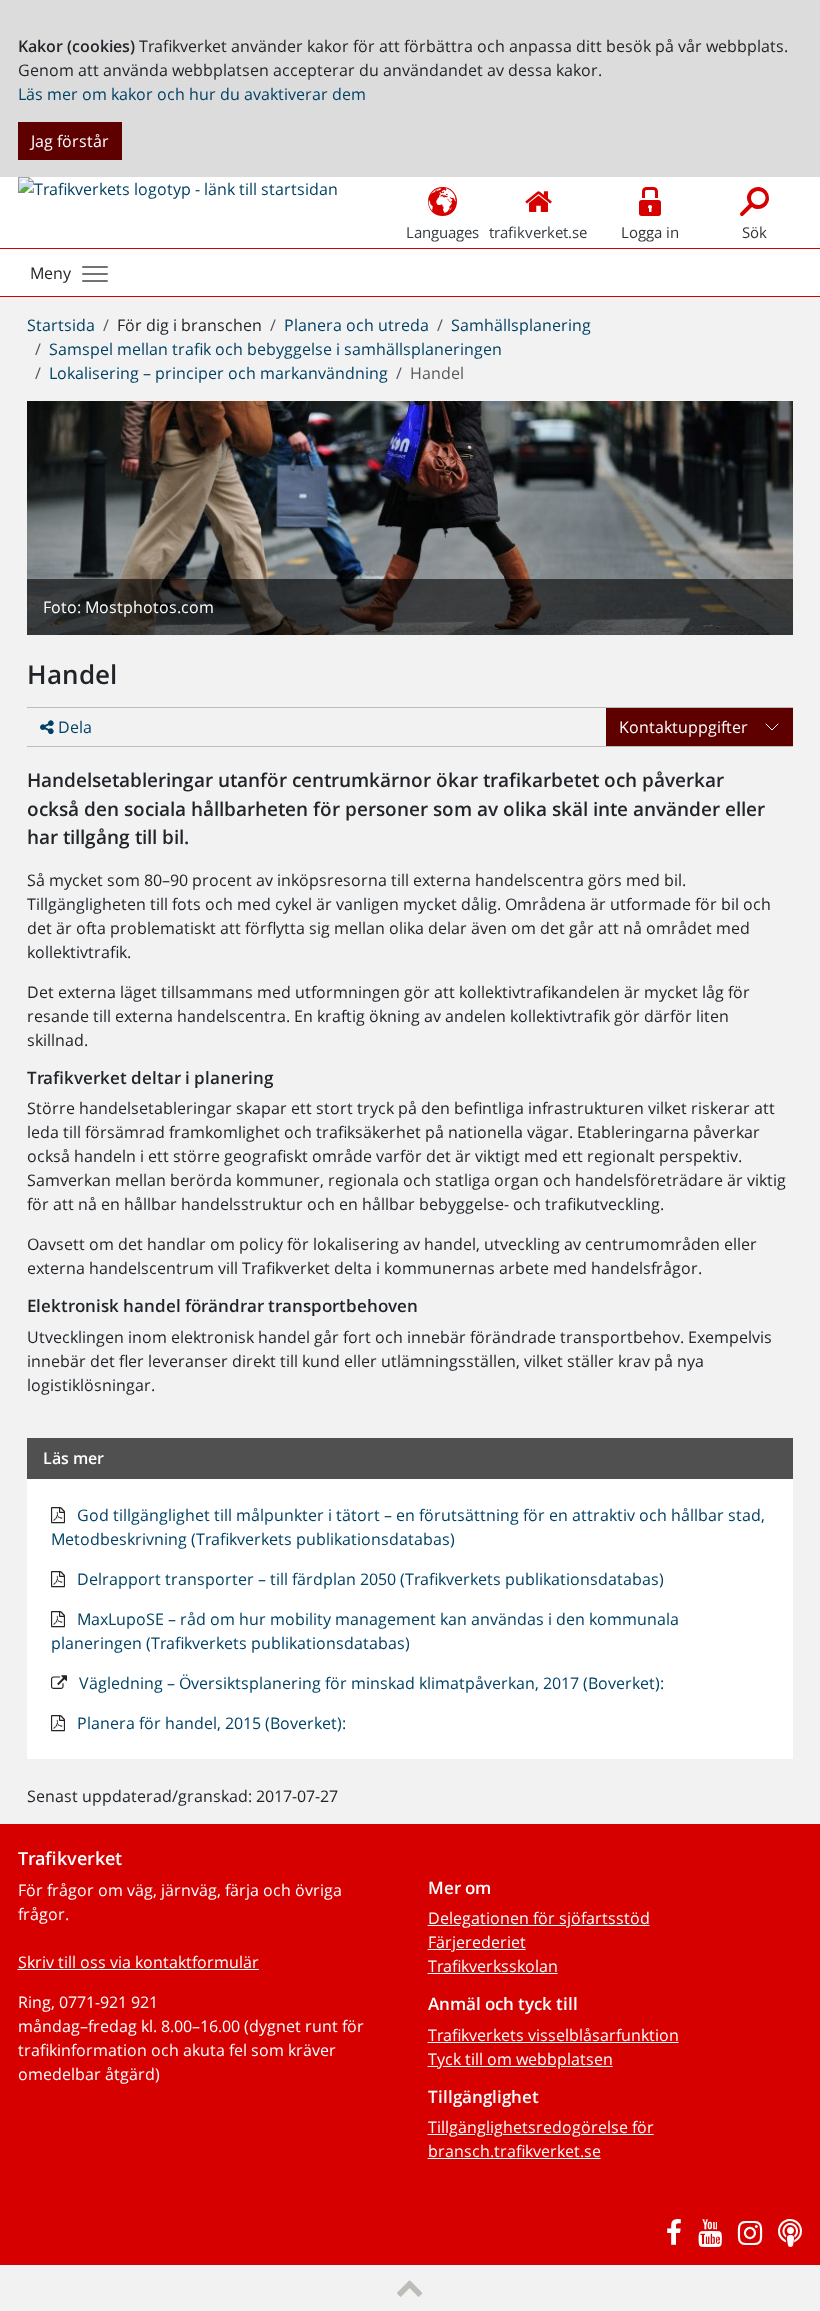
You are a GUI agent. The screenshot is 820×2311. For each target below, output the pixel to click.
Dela (73, 727)
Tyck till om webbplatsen (520, 2059)
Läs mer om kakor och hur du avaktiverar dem (192, 94)
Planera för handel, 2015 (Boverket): (209, 1723)
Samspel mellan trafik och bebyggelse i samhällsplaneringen (275, 349)
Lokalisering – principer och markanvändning (218, 373)
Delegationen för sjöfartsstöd (539, 1918)
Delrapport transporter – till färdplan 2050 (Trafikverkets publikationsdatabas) (368, 1579)
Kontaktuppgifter (683, 727)
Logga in (650, 232)
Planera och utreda (356, 325)
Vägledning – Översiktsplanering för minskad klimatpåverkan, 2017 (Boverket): (369, 1683)
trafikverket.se (538, 232)
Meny (50, 273)
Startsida (61, 325)
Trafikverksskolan (493, 1966)
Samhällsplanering (521, 325)
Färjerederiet (477, 1942)
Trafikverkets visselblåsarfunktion (553, 2035)
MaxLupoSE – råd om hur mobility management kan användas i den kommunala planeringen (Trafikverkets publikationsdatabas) (365, 1631)
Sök (754, 232)
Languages (442, 232)
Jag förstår (70, 141)
